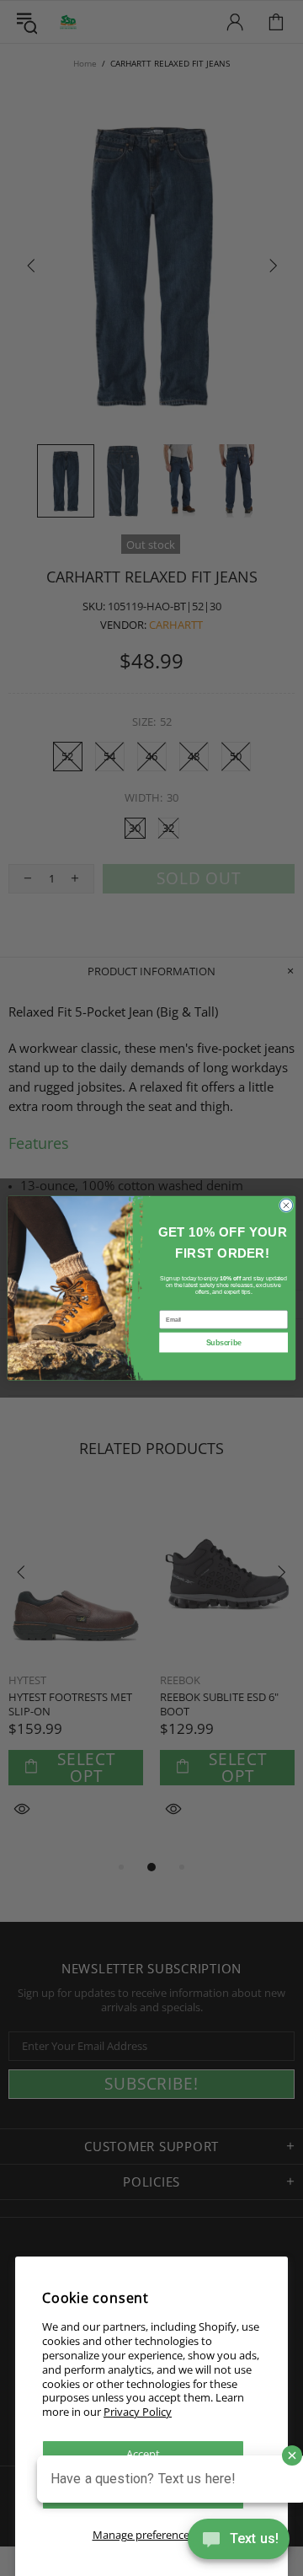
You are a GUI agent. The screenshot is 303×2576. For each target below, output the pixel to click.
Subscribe (224, 1343)
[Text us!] (239, 2542)
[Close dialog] (286, 1205)
